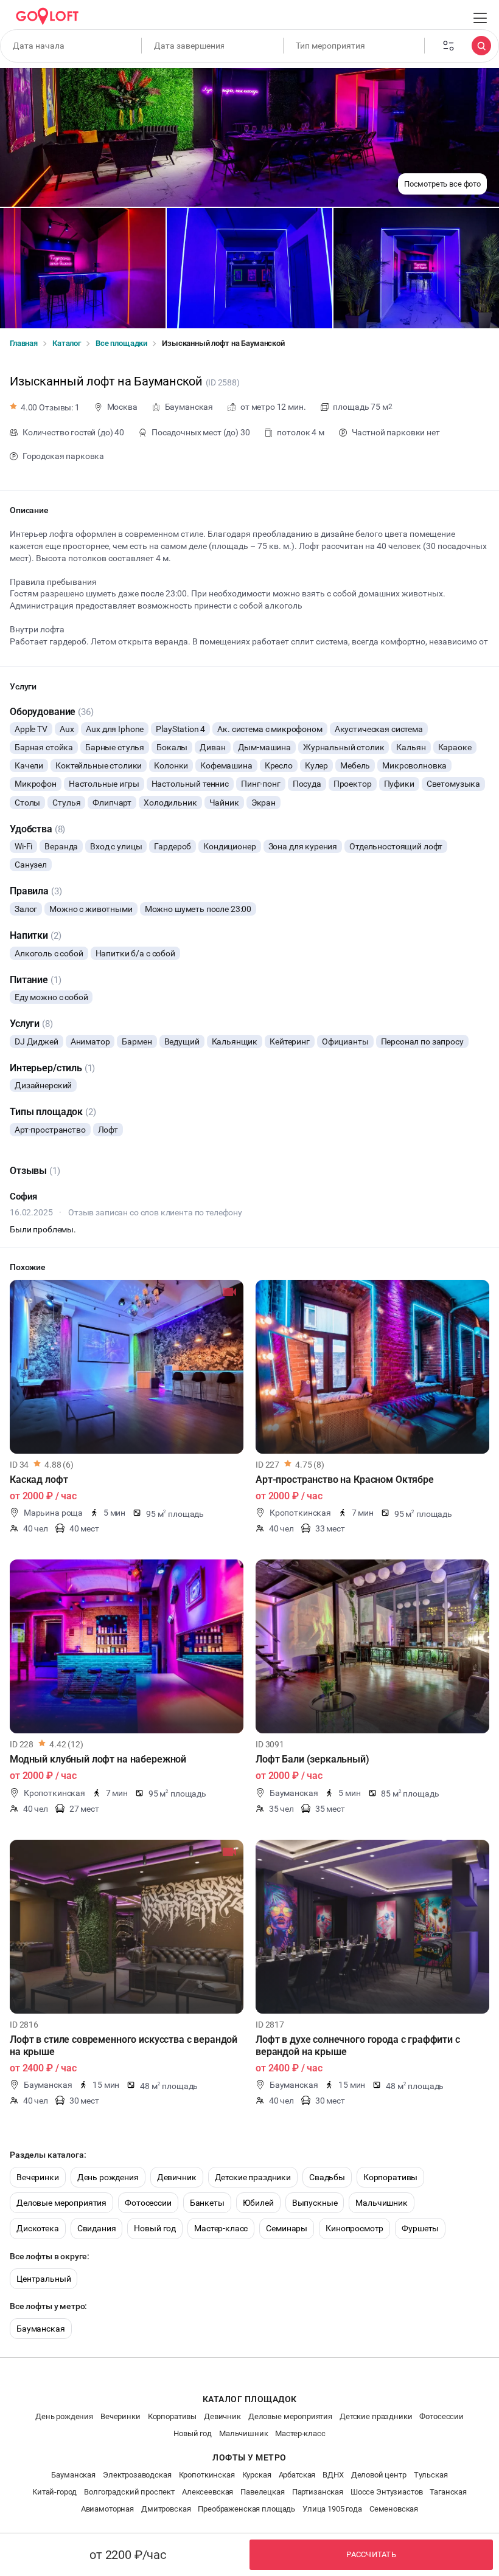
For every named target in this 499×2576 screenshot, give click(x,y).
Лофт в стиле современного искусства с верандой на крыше (124, 2046)
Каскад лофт (39, 1480)
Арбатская (297, 2475)
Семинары (287, 2228)
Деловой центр (379, 2475)
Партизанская (318, 2492)
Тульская (431, 2475)
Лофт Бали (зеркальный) (312, 1759)
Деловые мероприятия (61, 2203)
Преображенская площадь (246, 2509)
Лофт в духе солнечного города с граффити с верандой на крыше (358, 2046)
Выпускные (315, 2203)
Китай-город (54, 2492)
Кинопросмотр (354, 2228)
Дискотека (38, 2228)
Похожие (28, 1267)
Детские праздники (253, 2177)
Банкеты (207, 2203)
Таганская (448, 2492)
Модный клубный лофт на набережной (98, 1759)
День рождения (108, 2177)
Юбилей (258, 2203)
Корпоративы (390, 2177)
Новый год (155, 2228)
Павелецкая (263, 2492)
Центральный (44, 2279)
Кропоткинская (207, 2475)
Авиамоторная (107, 2509)
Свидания (97, 2228)
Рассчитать (371, 2554)
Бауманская (41, 2329)
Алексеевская (208, 2492)
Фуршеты (420, 2228)
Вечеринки (38, 2177)
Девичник (177, 2177)
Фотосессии (148, 2203)
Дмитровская (166, 2509)
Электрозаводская (137, 2475)
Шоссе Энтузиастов (386, 2492)
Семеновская (394, 2509)
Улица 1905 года (332, 2509)
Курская (257, 2475)
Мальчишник (382, 2203)
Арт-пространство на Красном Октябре (345, 1480)
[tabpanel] (127, 1367)
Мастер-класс (221, 2228)
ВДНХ (333, 2475)
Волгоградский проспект (129, 2492)
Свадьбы (327, 2177)
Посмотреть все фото (442, 184)
